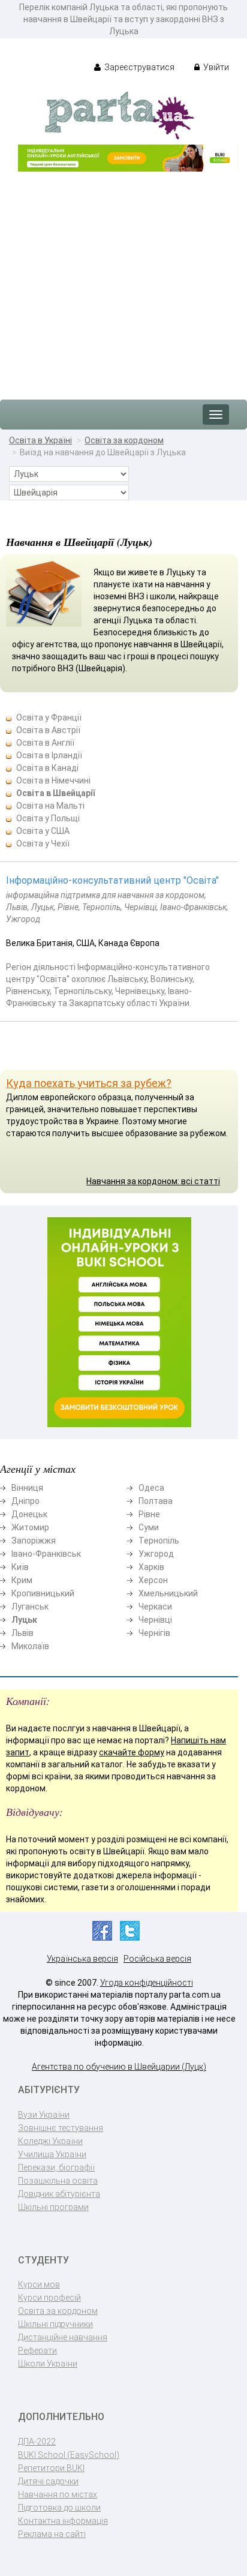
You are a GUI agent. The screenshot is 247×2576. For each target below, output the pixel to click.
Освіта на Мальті (50, 806)
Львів (22, 1633)
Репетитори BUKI (51, 2468)
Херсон (153, 1580)
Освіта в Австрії (48, 730)
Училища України (52, 2154)
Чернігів (154, 1633)
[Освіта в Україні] (119, 115)
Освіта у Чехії (43, 843)
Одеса (151, 1488)
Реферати (37, 2350)
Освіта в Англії (45, 743)
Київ (20, 1567)
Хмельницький (168, 1593)
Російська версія (157, 1959)
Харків (151, 1567)
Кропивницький (43, 1593)
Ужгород (156, 1554)
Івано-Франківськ (46, 1554)
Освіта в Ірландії (49, 755)
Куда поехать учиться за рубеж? (89, 1083)
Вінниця (27, 1488)
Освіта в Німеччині (53, 780)
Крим (22, 1580)
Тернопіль (159, 1541)
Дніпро (25, 1501)
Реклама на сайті (52, 2534)
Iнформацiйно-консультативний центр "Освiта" (112, 880)
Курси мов (39, 2284)
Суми (149, 1527)
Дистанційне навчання (63, 2337)
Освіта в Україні (40, 440)
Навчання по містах (58, 2494)
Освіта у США (43, 831)
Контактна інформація (63, 2521)
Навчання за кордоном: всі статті (153, 1181)
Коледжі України (50, 2141)
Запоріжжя (34, 1541)
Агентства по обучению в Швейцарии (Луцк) (119, 2067)
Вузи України (44, 2115)
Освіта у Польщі (48, 818)
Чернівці (155, 1620)
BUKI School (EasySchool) (69, 2455)
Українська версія (82, 1959)
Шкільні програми (53, 2207)
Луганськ (30, 1607)
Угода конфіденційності (147, 1983)
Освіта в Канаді (47, 768)
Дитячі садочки (48, 2481)
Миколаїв (30, 1646)
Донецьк (29, 1514)
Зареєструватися (138, 67)
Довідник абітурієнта (59, 2194)
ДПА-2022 (37, 2442)
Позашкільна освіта (58, 2181)
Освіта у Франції (49, 717)
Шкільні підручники (55, 2324)
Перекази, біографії (56, 2167)
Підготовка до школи (59, 2508)
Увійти (215, 67)
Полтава (156, 1501)
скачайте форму (132, 1752)
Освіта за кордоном (124, 440)
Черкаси (155, 1607)
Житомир (30, 1527)
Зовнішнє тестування (61, 2128)
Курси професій (49, 2298)
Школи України (48, 2364)
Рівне (149, 1514)
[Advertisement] (123, 280)
